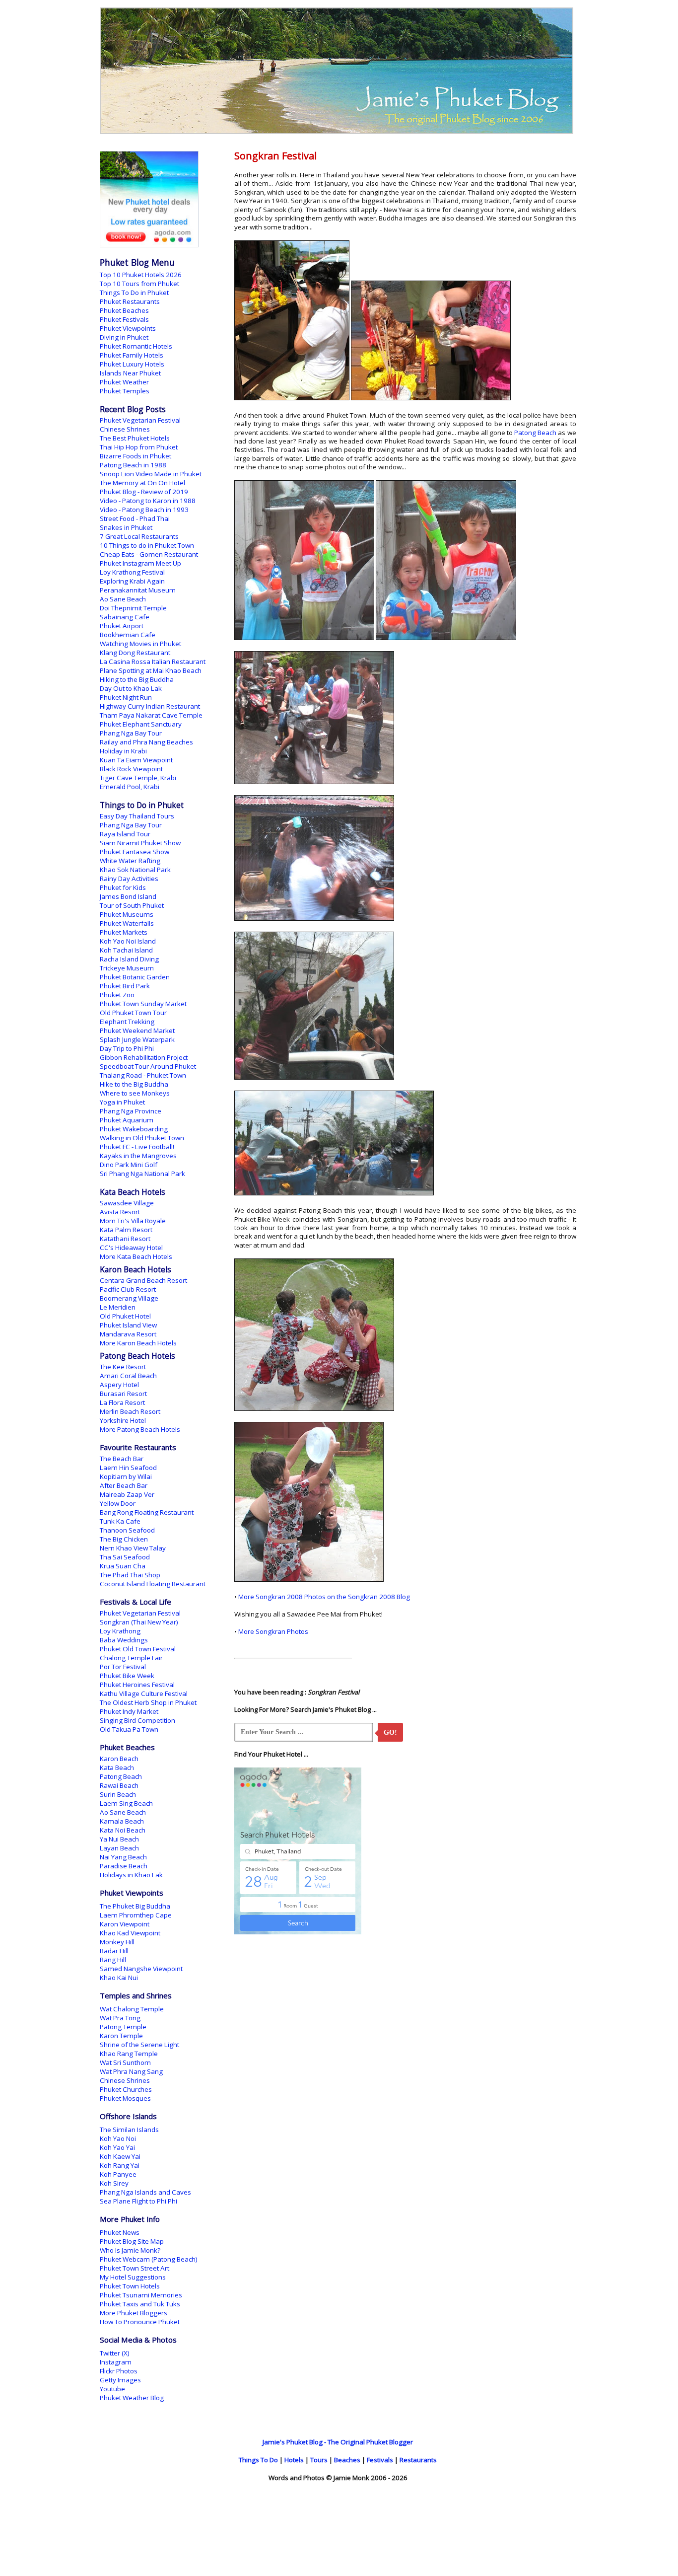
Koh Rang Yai (120, 2165)
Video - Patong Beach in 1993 (144, 510)
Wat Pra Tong (120, 2018)
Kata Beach (117, 1767)
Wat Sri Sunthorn (125, 2062)
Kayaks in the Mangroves (138, 1156)
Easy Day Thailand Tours (137, 816)
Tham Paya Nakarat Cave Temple (151, 715)
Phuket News (120, 2232)
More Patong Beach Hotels (140, 1429)
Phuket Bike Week (127, 1676)
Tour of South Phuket (132, 905)
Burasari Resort (123, 1394)
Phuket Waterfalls (127, 923)
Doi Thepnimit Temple (133, 608)
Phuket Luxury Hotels (132, 364)
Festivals (380, 2460)
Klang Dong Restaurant (135, 653)
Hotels (294, 2460)
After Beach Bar (124, 1485)
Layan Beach (119, 1848)
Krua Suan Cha (123, 1566)
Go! (390, 1732)
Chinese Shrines (125, 429)
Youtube (112, 2389)
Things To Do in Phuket (134, 293)
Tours (319, 2460)
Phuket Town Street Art (135, 2268)
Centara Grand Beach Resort (143, 1280)
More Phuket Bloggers (134, 2313)
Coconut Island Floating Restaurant (153, 1584)
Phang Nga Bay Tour (131, 733)
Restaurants (418, 2460)
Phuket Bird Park (125, 986)
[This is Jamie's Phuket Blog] (337, 132)
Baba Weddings (124, 1640)
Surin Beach (118, 1794)
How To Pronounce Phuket (140, 2322)
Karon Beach (119, 1759)
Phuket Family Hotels (132, 355)
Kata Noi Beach (123, 1830)
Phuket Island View (128, 1325)
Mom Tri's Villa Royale (133, 1221)
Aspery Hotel (119, 1385)
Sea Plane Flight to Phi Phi (138, 2201)
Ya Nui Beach (119, 1839)
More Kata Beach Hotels (136, 1256)
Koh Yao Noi (118, 2138)
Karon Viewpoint (125, 1924)
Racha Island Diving (129, 959)
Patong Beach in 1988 (133, 465)
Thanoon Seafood (127, 1530)
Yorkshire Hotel (123, 1420)
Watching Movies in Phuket (140, 644)
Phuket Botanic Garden (135, 977)
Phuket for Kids (123, 887)
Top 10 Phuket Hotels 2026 (141, 275)
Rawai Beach (119, 1785)
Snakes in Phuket (126, 527)
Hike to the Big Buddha (134, 1084)
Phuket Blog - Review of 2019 (144, 492)
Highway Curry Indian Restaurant (150, 706)
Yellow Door (118, 1503)
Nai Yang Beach (123, 1857)
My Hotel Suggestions (133, 2277)
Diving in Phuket (124, 337)
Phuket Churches (126, 2089)
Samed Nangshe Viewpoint (141, 1969)
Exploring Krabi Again (132, 581)
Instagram (116, 2362)
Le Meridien (118, 1307)
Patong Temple (123, 2027)
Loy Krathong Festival (132, 572)
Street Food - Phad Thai (135, 518)
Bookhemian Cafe (128, 635)
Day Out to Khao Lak (131, 688)
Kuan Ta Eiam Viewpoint (136, 760)
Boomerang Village (129, 1298)
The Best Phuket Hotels (135, 438)
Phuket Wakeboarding (134, 1129)
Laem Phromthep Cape (136, 1915)
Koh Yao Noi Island (128, 941)
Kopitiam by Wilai (126, 1476)
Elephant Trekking (127, 1022)
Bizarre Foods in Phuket (136, 456)
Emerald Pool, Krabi (130, 787)
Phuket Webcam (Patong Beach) (149, 2259)
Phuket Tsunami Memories (141, 2295)
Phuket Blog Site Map (132, 2241)
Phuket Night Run (126, 697)
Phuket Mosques (125, 2098)
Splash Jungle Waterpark (137, 1039)
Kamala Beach (122, 1821)
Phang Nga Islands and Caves (145, 2192)
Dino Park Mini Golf (129, 1165)
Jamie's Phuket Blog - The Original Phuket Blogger (338, 2442)
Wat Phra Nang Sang (131, 2071)
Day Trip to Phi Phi (127, 1048)
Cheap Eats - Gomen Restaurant (149, 554)
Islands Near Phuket (130, 373)
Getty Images (120, 2380)
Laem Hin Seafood (128, 1468)
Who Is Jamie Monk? (130, 2250)
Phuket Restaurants (130, 301)
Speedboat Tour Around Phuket (148, 1066)
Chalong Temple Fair (131, 1658)
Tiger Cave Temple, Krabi (138, 778)
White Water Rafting (130, 861)
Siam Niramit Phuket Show (140, 843)
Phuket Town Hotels (130, 2286)
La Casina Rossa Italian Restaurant (153, 662)
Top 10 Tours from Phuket (139, 284)
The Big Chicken (124, 1539)
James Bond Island (128, 896)
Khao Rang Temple (129, 2054)
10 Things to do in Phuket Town (147, 545)
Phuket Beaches (124, 310)
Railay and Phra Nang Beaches (146, 742)
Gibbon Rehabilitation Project (144, 1057)
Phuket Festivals (124, 319)
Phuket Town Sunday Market (143, 1004)
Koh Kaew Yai (120, 2156)
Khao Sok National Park (135, 870)
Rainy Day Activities (129, 879)
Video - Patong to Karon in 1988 (148, 501)
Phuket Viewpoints (128, 328)
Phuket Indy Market (129, 1711)
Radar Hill (114, 1951)
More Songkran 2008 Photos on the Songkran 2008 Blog (324, 1597)
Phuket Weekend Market (137, 1030)
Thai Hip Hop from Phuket (139, 447)
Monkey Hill (117, 1942)
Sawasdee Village (127, 1203)
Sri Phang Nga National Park (142, 1174)
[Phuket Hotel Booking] (149, 245)
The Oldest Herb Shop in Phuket (148, 1702)
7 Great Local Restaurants (139, 536)
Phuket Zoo (117, 995)
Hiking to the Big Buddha (137, 679)
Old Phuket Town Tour (133, 1013)
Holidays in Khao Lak (131, 1875)
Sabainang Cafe (125, 617)
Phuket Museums (127, 914)
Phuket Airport (122, 626)
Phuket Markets (124, 932)
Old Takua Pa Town (129, 1729)
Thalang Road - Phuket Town (143, 1075)
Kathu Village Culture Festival (144, 1693)
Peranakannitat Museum (138, 590)
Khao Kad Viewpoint (130, 1933)
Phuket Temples (125, 391)
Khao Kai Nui (119, 1978)
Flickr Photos (119, 2371)
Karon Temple (121, 2036)
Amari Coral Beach (128, 1376)
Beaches (347, 2460)
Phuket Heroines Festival (137, 1685)
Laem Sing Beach (126, 1803)
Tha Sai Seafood (125, 1557)
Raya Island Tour (125, 834)
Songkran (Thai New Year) (139, 1622)
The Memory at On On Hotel (142, 483)
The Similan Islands (129, 2130)
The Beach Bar (122, 1459)
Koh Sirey (114, 2183)
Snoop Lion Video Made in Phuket (151, 474)
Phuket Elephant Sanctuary (141, 724)
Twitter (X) (115, 2353)
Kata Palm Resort (126, 1230)
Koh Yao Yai (117, 2147)
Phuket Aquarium (127, 1120)
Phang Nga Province (131, 1111)
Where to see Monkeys (135, 1093)
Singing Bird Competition (137, 1720)
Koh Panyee (118, 2174)
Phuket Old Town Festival (138, 1649)
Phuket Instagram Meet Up (140, 563)
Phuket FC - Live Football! (137, 1147)
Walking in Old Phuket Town (142, 1138)
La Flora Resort (122, 1402)
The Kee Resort (123, 1367)
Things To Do (258, 2460)
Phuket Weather (124, 382)
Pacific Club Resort (128, 1289)
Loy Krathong (120, 1631)
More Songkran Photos (273, 1631)
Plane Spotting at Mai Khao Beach (151, 670)
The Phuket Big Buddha (135, 1906)
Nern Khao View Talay (133, 1548)
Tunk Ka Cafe (120, 1521)
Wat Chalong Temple (132, 2009)
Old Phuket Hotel (125, 1316)
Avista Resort (120, 1212)
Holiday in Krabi (123, 751)
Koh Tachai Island (126, 950)
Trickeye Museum (127, 968)
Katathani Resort (125, 1239)
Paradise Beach (124, 1866)
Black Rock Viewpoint (131, 769)
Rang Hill (113, 1960)
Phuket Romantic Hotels (136, 346)
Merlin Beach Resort (130, 1411)
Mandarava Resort (128, 1334)
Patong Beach (535, 433)
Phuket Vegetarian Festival (140, 420)
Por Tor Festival (123, 1667)
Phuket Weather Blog (132, 2398)
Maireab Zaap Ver (127, 1494)
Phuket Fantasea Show (135, 852)
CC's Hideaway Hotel (131, 1248)
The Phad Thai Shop (130, 1575)
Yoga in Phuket (122, 1102)
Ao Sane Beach (123, 599)
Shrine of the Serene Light (139, 2045)
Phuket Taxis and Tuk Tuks (140, 2304)
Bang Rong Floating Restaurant (147, 1512)
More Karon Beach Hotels (138, 1343)
